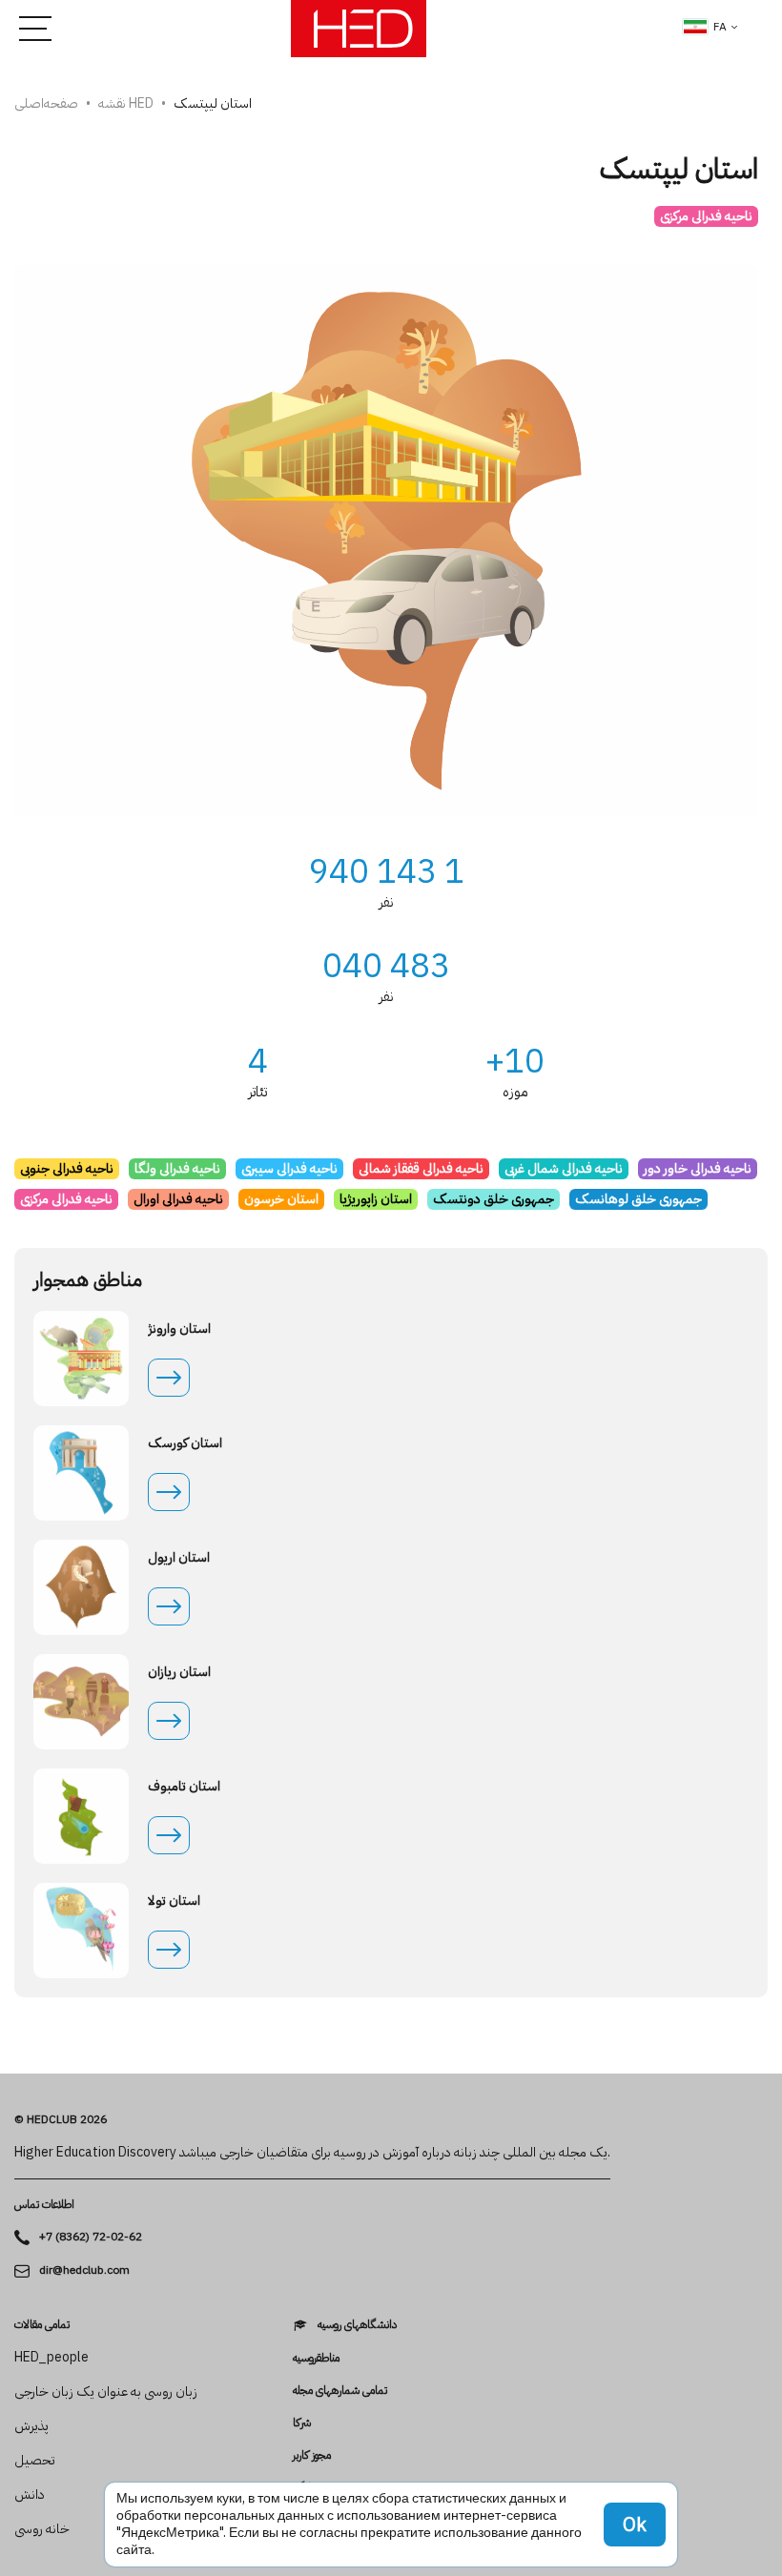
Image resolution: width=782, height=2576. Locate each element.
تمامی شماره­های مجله (340, 2390)
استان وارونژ (179, 1329)
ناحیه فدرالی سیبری (289, 1168)
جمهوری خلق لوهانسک (638, 1199)
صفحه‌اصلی (46, 103)
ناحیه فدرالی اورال (178, 1199)
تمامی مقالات (42, 2324)
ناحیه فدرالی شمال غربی (564, 1168)
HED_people (51, 2358)
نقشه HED (126, 103)
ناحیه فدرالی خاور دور (698, 1168)
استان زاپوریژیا (376, 1199)
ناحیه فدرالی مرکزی (706, 216)
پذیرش (31, 2426)
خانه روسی (42, 2529)
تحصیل (35, 2461)
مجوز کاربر (312, 2455)
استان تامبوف (184, 1787)
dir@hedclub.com (84, 2270)
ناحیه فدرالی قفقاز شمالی (421, 1168)
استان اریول (179, 1558)
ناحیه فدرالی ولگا (177, 1168)
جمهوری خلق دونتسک (494, 1199)
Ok (635, 2525)
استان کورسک (185, 1443)
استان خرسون (281, 1199)
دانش (30, 2495)
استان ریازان (179, 1672)
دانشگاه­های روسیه (357, 2325)
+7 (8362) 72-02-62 (91, 2237)
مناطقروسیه (316, 2358)
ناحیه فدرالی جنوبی (67, 1168)
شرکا (302, 2423)
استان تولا (174, 1901)
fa (720, 27)
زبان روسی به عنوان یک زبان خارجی (106, 2392)
